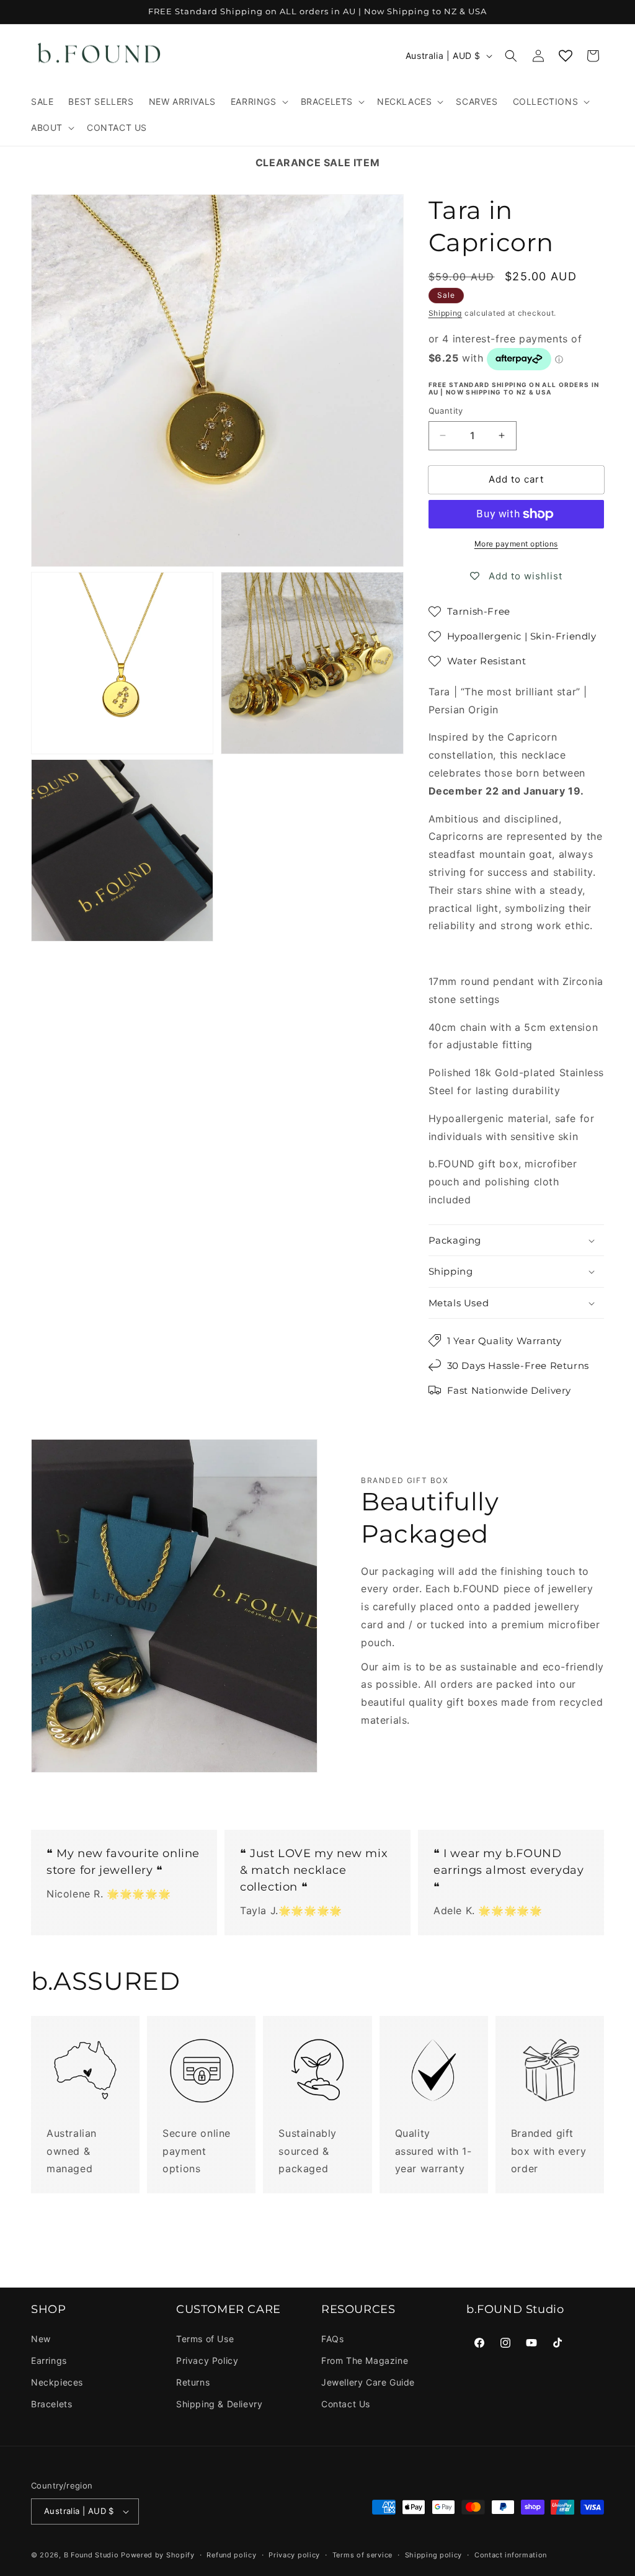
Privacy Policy (207, 2360)
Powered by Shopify (158, 2555)
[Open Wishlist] (566, 56)
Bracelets (51, 2404)
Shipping (446, 313)
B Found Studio (91, 2555)
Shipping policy (434, 2555)
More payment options (516, 544)
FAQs (332, 2339)
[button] (258, 102)
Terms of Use (205, 2339)
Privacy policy (294, 2555)
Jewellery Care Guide (368, 2382)
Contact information (511, 2555)
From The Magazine (365, 2360)
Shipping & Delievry (219, 2404)
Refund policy (231, 2555)
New (41, 2339)
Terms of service (362, 2555)
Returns (193, 2382)
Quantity (446, 411)
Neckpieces (57, 2382)
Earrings (49, 2360)
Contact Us (346, 2404)
